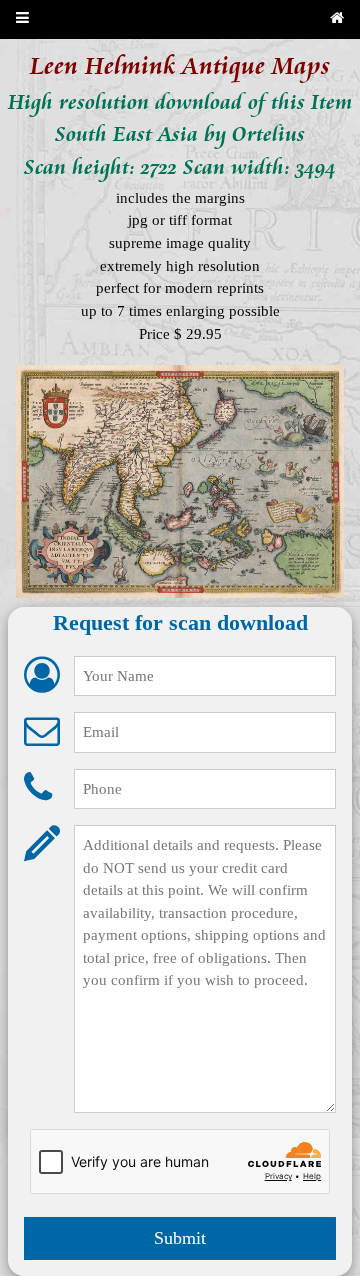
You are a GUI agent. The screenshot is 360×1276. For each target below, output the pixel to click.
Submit (180, 1238)
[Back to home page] (337, 19)
